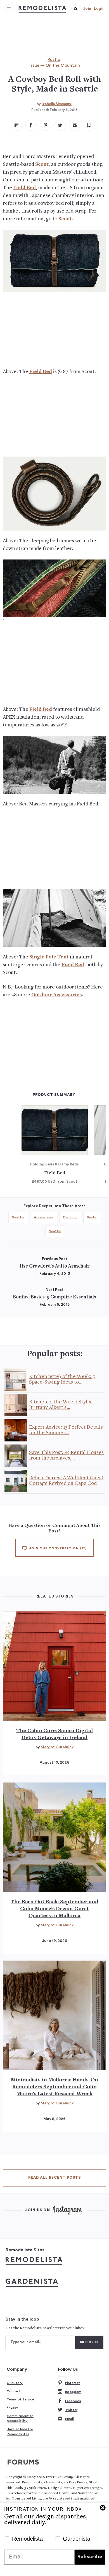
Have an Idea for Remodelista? (20, 2432)
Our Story (15, 2383)
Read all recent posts (54, 2178)
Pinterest (73, 2383)
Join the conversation (57, 1548)
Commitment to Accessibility (20, 2419)
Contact (14, 2391)
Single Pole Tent (49, 957)
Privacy (12, 2408)
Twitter (71, 2410)
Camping (70, 1217)
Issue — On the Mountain (55, 66)
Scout (42, 165)
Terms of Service (20, 2399)
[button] (76, 9)
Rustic (54, 60)
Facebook (73, 2401)
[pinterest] (46, 125)
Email (69, 2419)
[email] (75, 125)
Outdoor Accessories (57, 995)
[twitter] (60, 125)
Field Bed (24, 188)
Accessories (44, 1217)
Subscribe (90, 2557)
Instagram (73, 2392)
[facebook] (31, 125)
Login (99, 9)
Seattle (18, 1217)
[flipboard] (16, 125)
